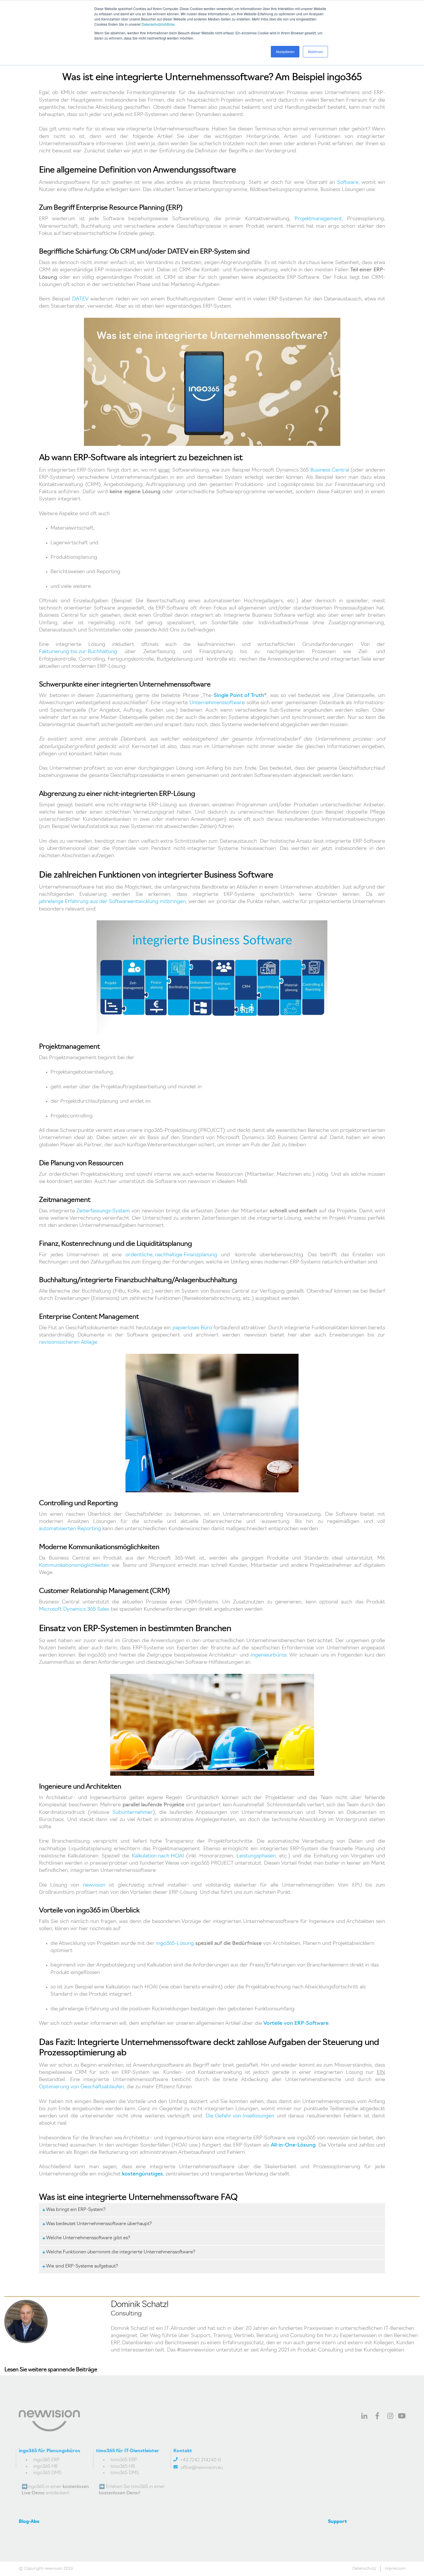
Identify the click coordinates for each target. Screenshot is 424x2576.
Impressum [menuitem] (395, 2569)
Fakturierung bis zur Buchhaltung (78, 652)
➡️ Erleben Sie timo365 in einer (132, 2490)
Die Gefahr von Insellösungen (240, 2116)
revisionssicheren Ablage (68, 1343)
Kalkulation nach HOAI (158, 1856)
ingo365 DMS (47, 2473)
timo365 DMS (125, 2473)
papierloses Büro (192, 1328)
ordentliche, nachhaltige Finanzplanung (171, 1255)
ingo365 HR (45, 2467)
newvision (94, 1885)
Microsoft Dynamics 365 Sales (74, 1609)
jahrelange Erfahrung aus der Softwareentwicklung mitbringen (112, 902)
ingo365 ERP (46, 2460)
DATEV (80, 299)
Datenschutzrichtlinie (158, 24)
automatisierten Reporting (70, 1529)
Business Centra (329, 470)
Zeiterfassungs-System (103, 1211)
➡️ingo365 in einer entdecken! (55, 2490)
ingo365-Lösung (175, 1944)
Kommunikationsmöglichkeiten (74, 1566)
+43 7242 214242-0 (201, 2460)
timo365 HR (123, 2467)
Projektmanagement (318, 219)
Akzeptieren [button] (285, 52)
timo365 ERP (124, 2460)
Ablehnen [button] (315, 52)
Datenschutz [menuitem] (364, 2569)
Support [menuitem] (337, 2522)
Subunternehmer (133, 1813)
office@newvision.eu (202, 2468)
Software (348, 183)
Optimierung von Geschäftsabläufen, (82, 2087)
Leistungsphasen (256, 1856)
